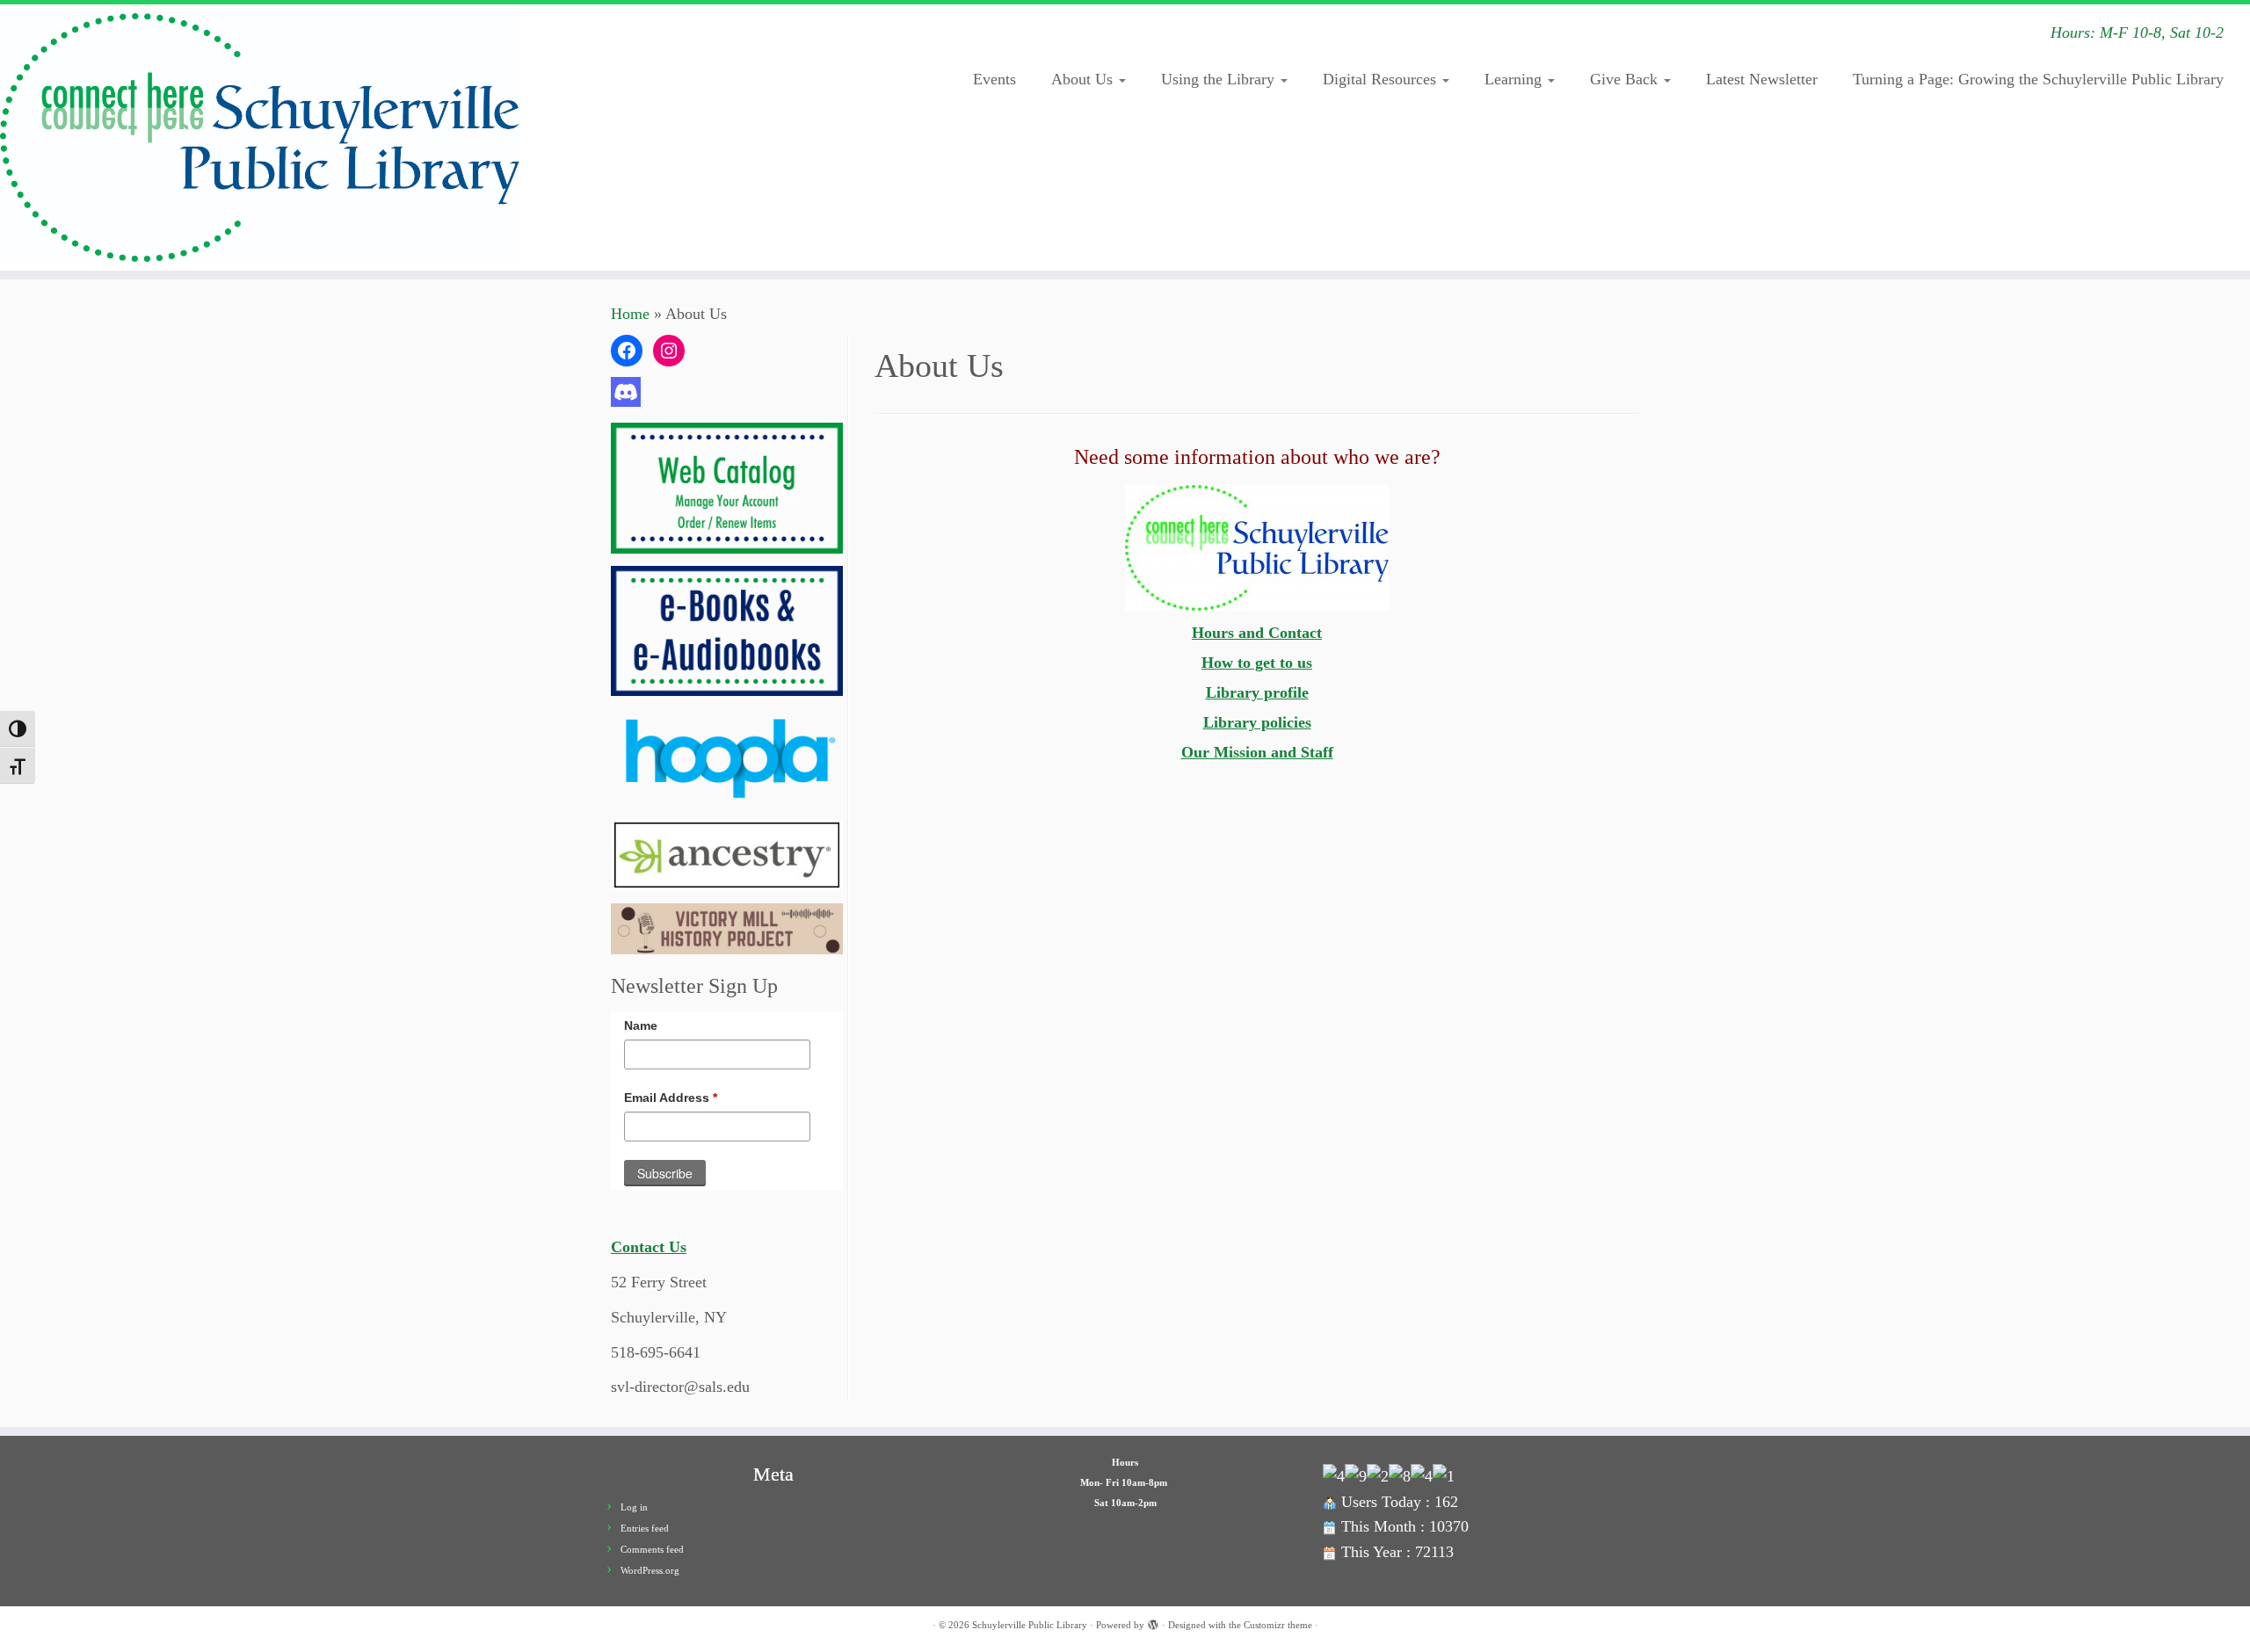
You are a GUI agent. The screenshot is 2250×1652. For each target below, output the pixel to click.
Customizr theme (1278, 1625)
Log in (634, 1507)
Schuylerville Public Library (1030, 1625)
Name (641, 1025)
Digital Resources (1382, 79)
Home (630, 314)
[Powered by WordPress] (1153, 1622)
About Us (1084, 79)
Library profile (1257, 692)
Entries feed (645, 1528)
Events (994, 79)
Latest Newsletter (1762, 79)
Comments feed (652, 1549)
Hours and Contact (1257, 633)
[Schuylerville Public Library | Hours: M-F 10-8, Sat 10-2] (260, 138)
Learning (1515, 79)
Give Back (1626, 79)
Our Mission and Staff (1257, 752)
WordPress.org (650, 1570)
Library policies (1257, 722)
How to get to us (1257, 663)
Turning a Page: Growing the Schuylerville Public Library (2038, 79)
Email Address (671, 1098)
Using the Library (1220, 79)
